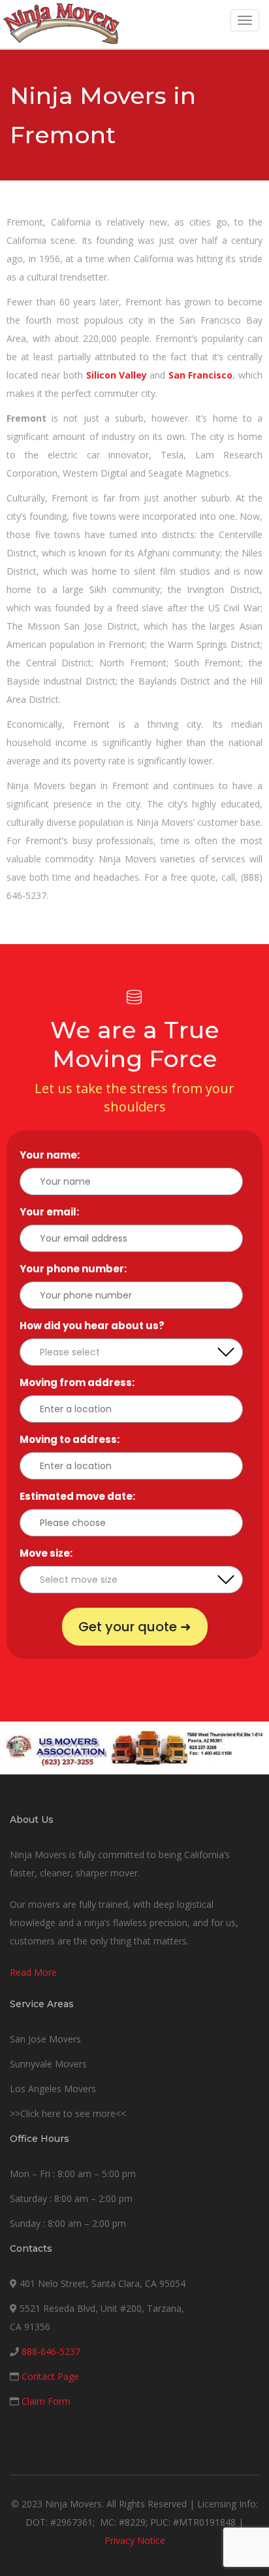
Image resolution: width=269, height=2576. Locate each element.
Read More (33, 1972)
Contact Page (50, 2376)
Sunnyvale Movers (48, 2064)
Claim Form (46, 2401)
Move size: (49, 1553)
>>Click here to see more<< (68, 2113)
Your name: (53, 1155)
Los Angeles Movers (53, 2089)
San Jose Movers (45, 2039)
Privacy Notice (135, 2540)
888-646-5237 (51, 2351)
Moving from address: (80, 1382)
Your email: (53, 1212)
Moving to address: (73, 1439)
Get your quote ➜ (135, 1627)
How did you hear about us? (95, 1326)
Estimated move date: (81, 1496)
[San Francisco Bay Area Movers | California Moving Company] (61, 24)
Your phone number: (76, 1269)
